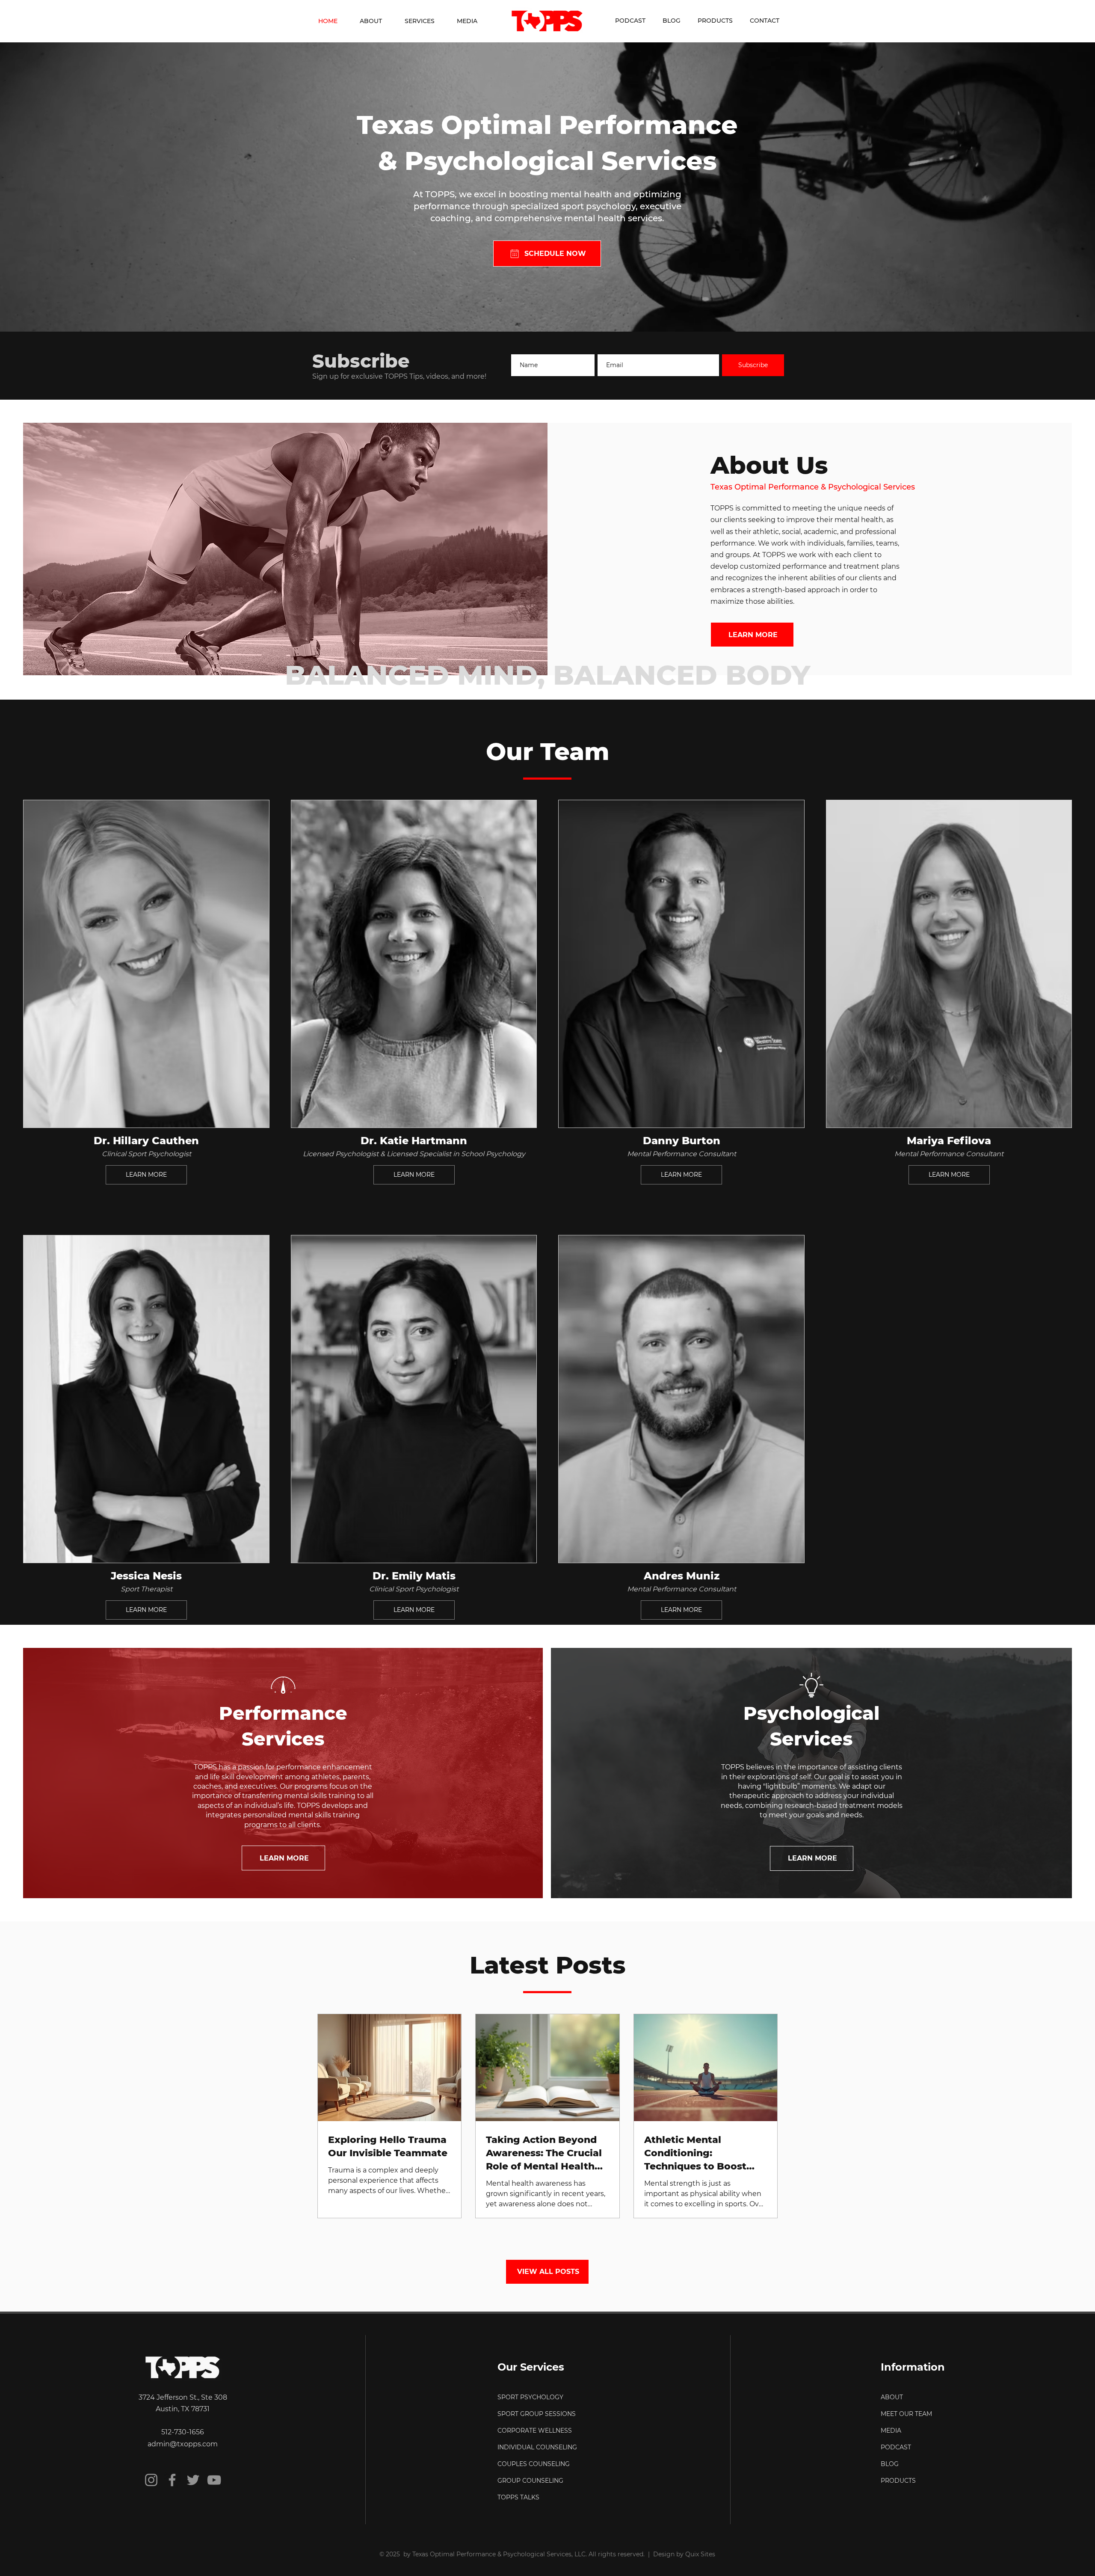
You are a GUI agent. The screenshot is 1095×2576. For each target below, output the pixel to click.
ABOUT (892, 2397)
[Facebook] (172, 2480)
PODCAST (896, 2447)
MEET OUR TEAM (906, 2414)
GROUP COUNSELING (530, 2481)
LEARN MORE (146, 1175)
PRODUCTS (898, 2481)
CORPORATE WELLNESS (535, 2431)
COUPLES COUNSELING (534, 2464)
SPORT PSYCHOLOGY (530, 2397)
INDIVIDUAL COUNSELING (537, 2447)
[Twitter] (193, 2480)
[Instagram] (151, 2480)
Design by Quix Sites (684, 2554)
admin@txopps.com (183, 2444)
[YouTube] (214, 2480)
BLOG (890, 2464)
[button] (420, 21)
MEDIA (891, 2431)
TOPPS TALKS (518, 2497)
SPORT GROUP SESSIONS (537, 2414)
